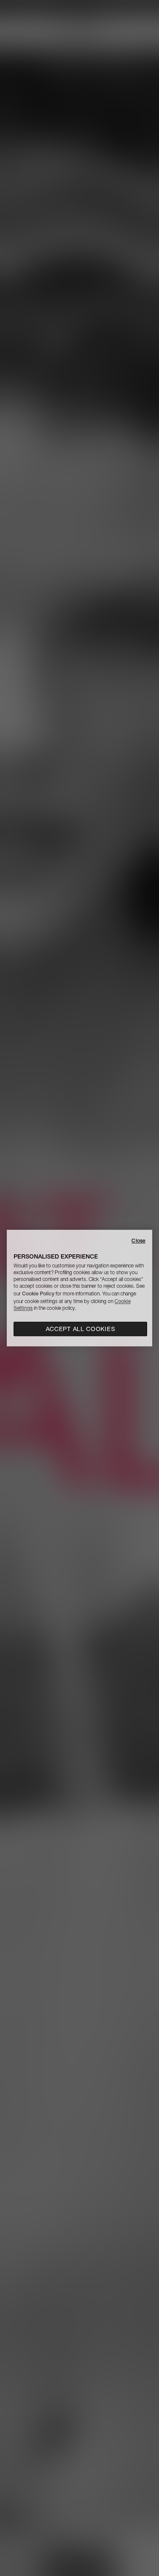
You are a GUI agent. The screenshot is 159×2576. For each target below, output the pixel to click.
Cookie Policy (38, 1294)
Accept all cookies (81, 1329)
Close (138, 1241)
